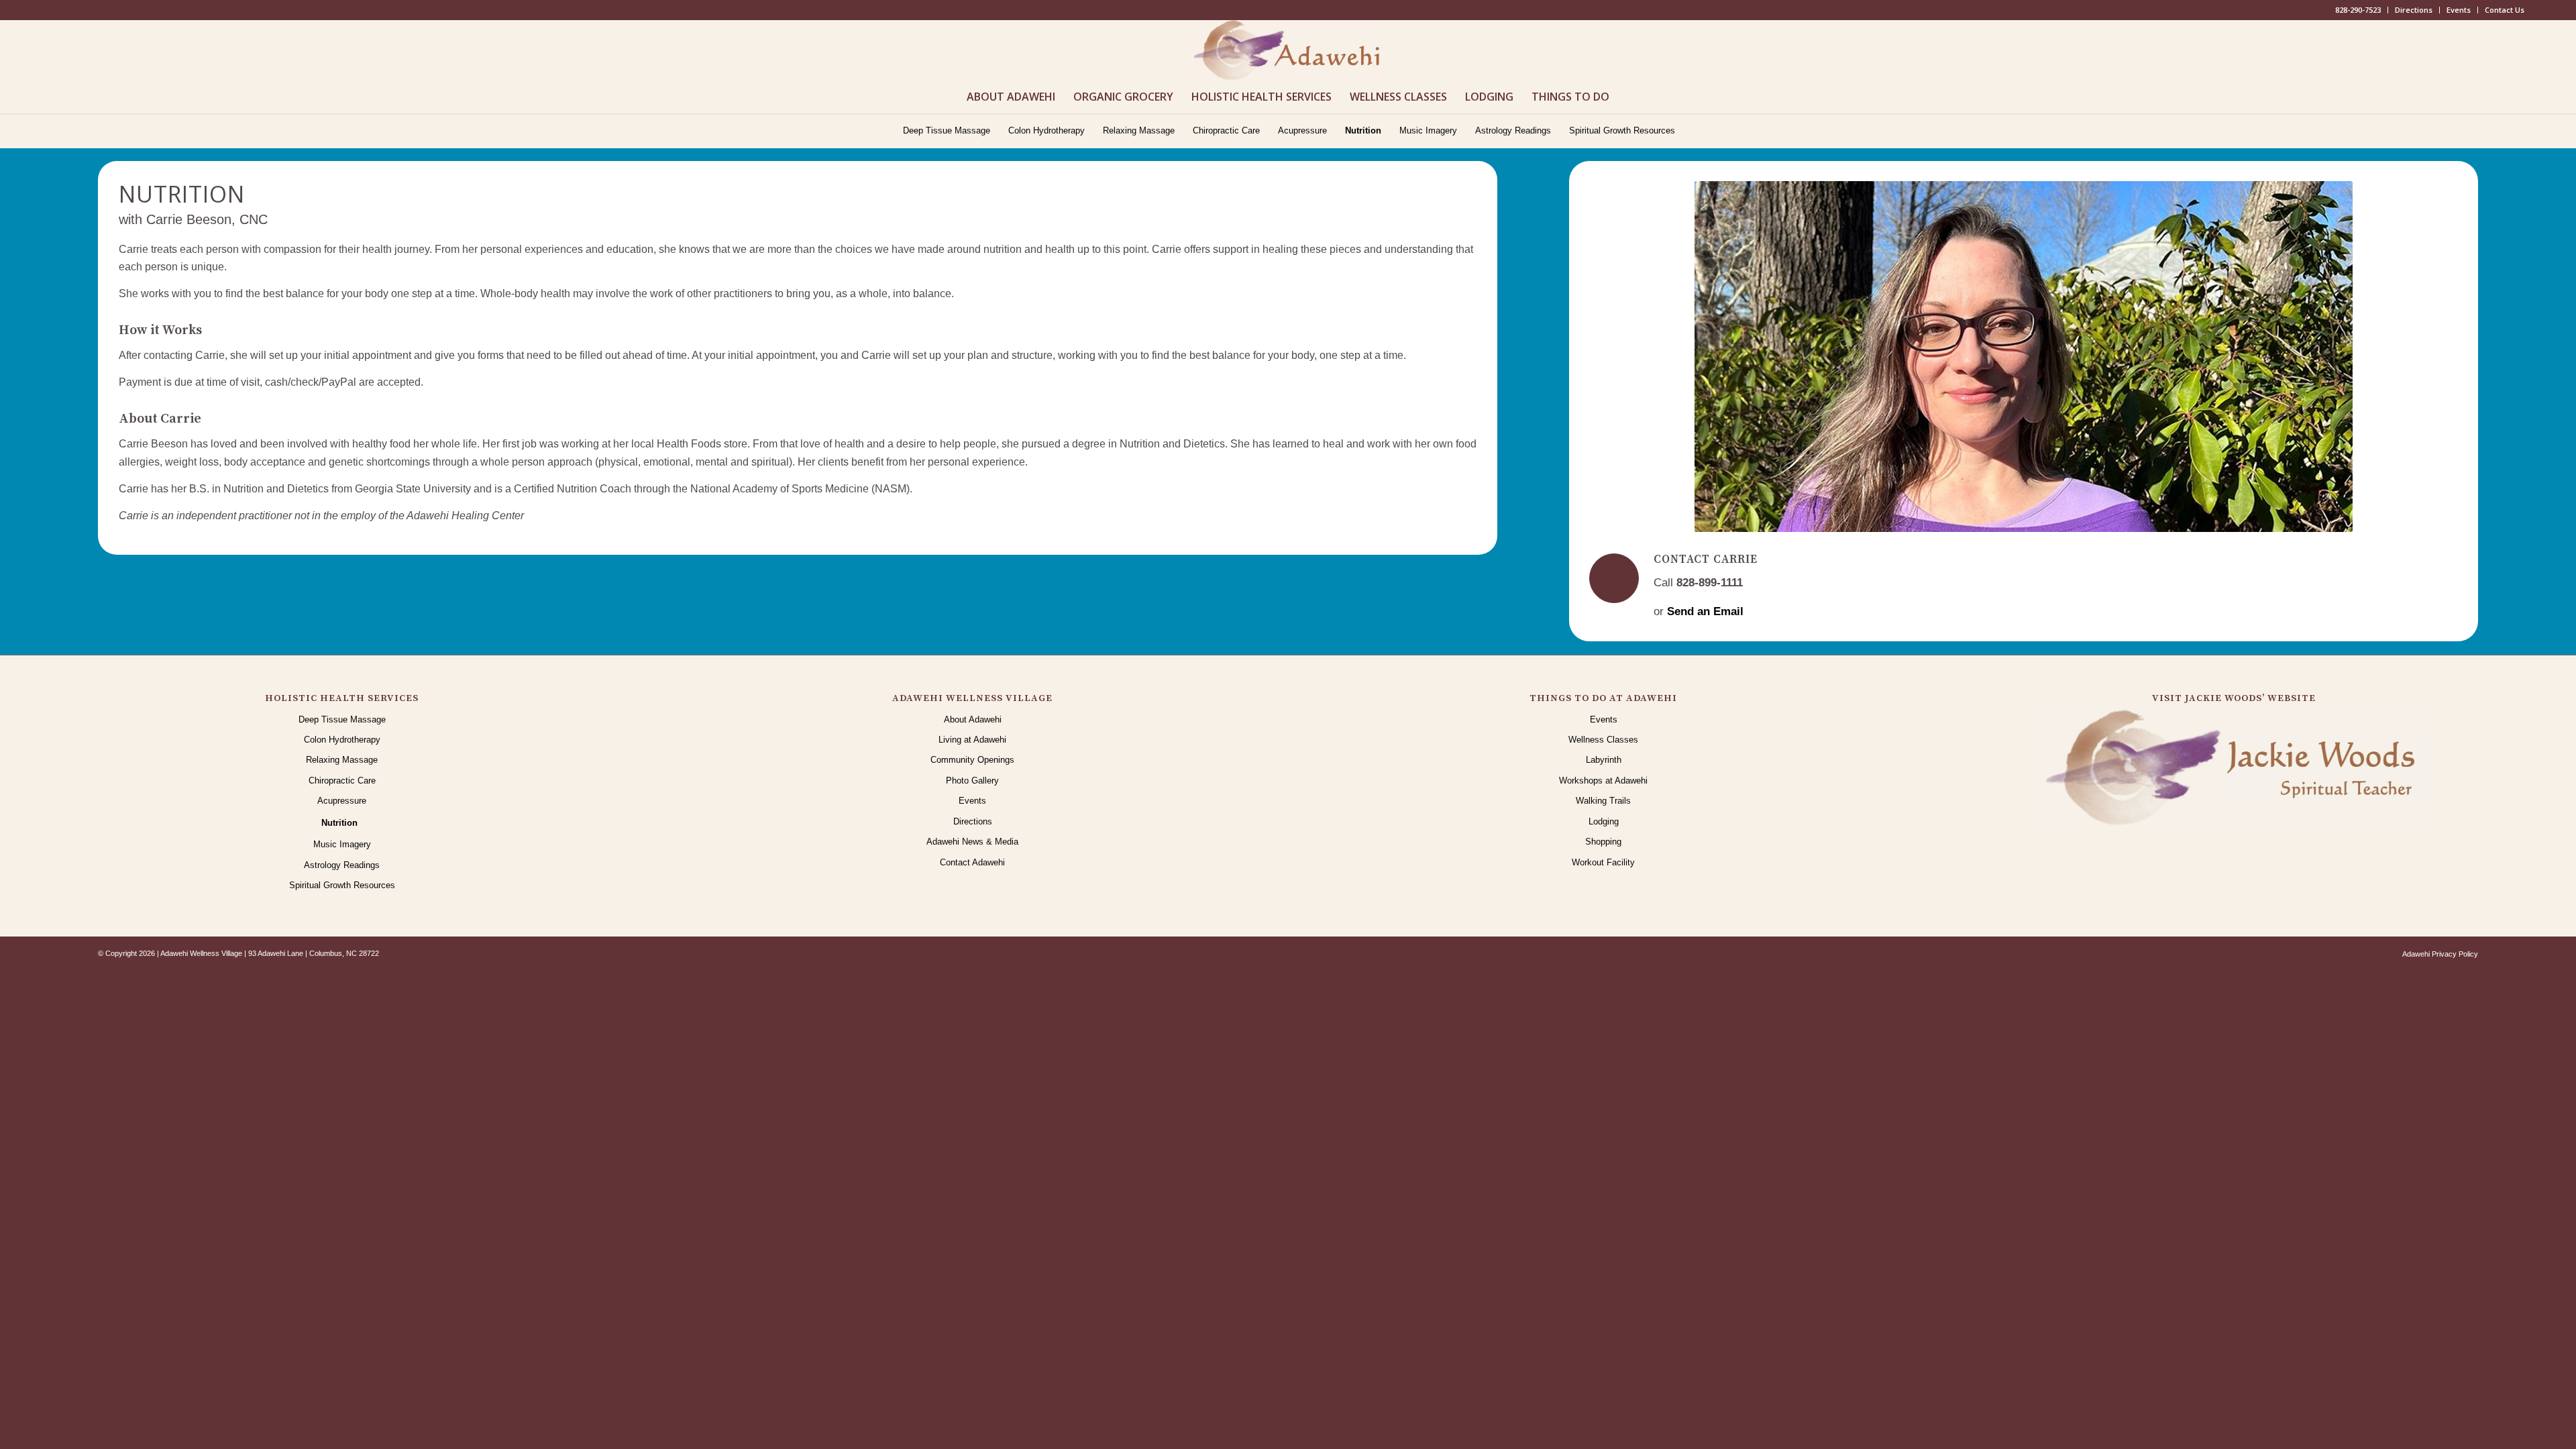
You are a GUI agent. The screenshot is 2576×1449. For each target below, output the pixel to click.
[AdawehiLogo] (1288, 50)
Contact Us (2505, 10)
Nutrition (339, 823)
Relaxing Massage (342, 760)
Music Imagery (342, 844)
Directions (2414, 10)
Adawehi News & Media (972, 842)
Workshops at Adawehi (1603, 781)
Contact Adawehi (972, 862)
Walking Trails (1603, 801)
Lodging (1604, 821)
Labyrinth (1604, 760)
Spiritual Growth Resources (342, 885)
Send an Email (1705, 611)
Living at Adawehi (972, 740)
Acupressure (342, 801)
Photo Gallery (972, 781)
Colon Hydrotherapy (342, 740)
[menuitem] (2358, 10)
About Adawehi (973, 719)
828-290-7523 (2358, 10)
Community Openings (972, 760)
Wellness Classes (1603, 740)
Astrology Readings (342, 865)
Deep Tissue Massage (342, 719)
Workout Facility (1603, 862)
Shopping (1603, 842)
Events (2459, 10)
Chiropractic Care (342, 781)
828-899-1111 (1710, 583)
